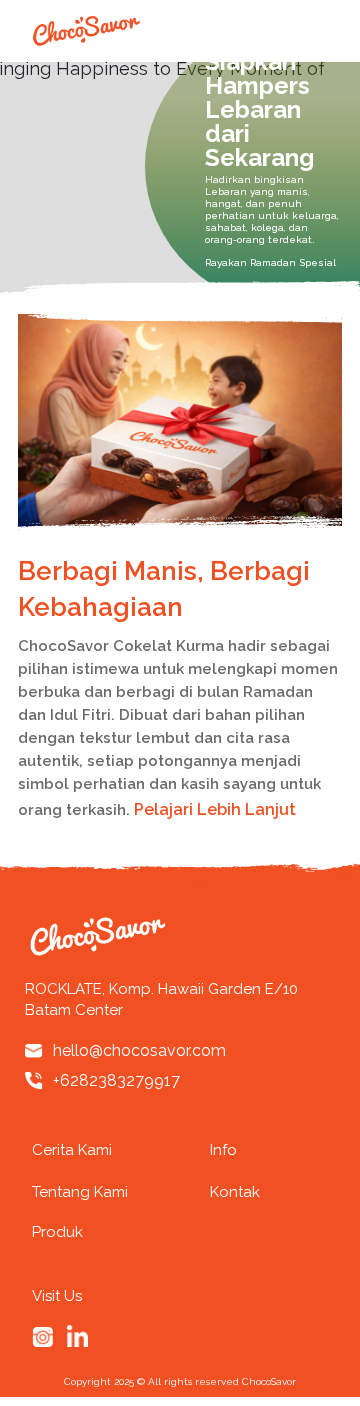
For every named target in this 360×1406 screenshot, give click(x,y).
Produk (57, 1232)
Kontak (235, 1192)
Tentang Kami (80, 1192)
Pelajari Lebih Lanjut (217, 809)
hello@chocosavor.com (139, 1050)
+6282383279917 (116, 1080)
